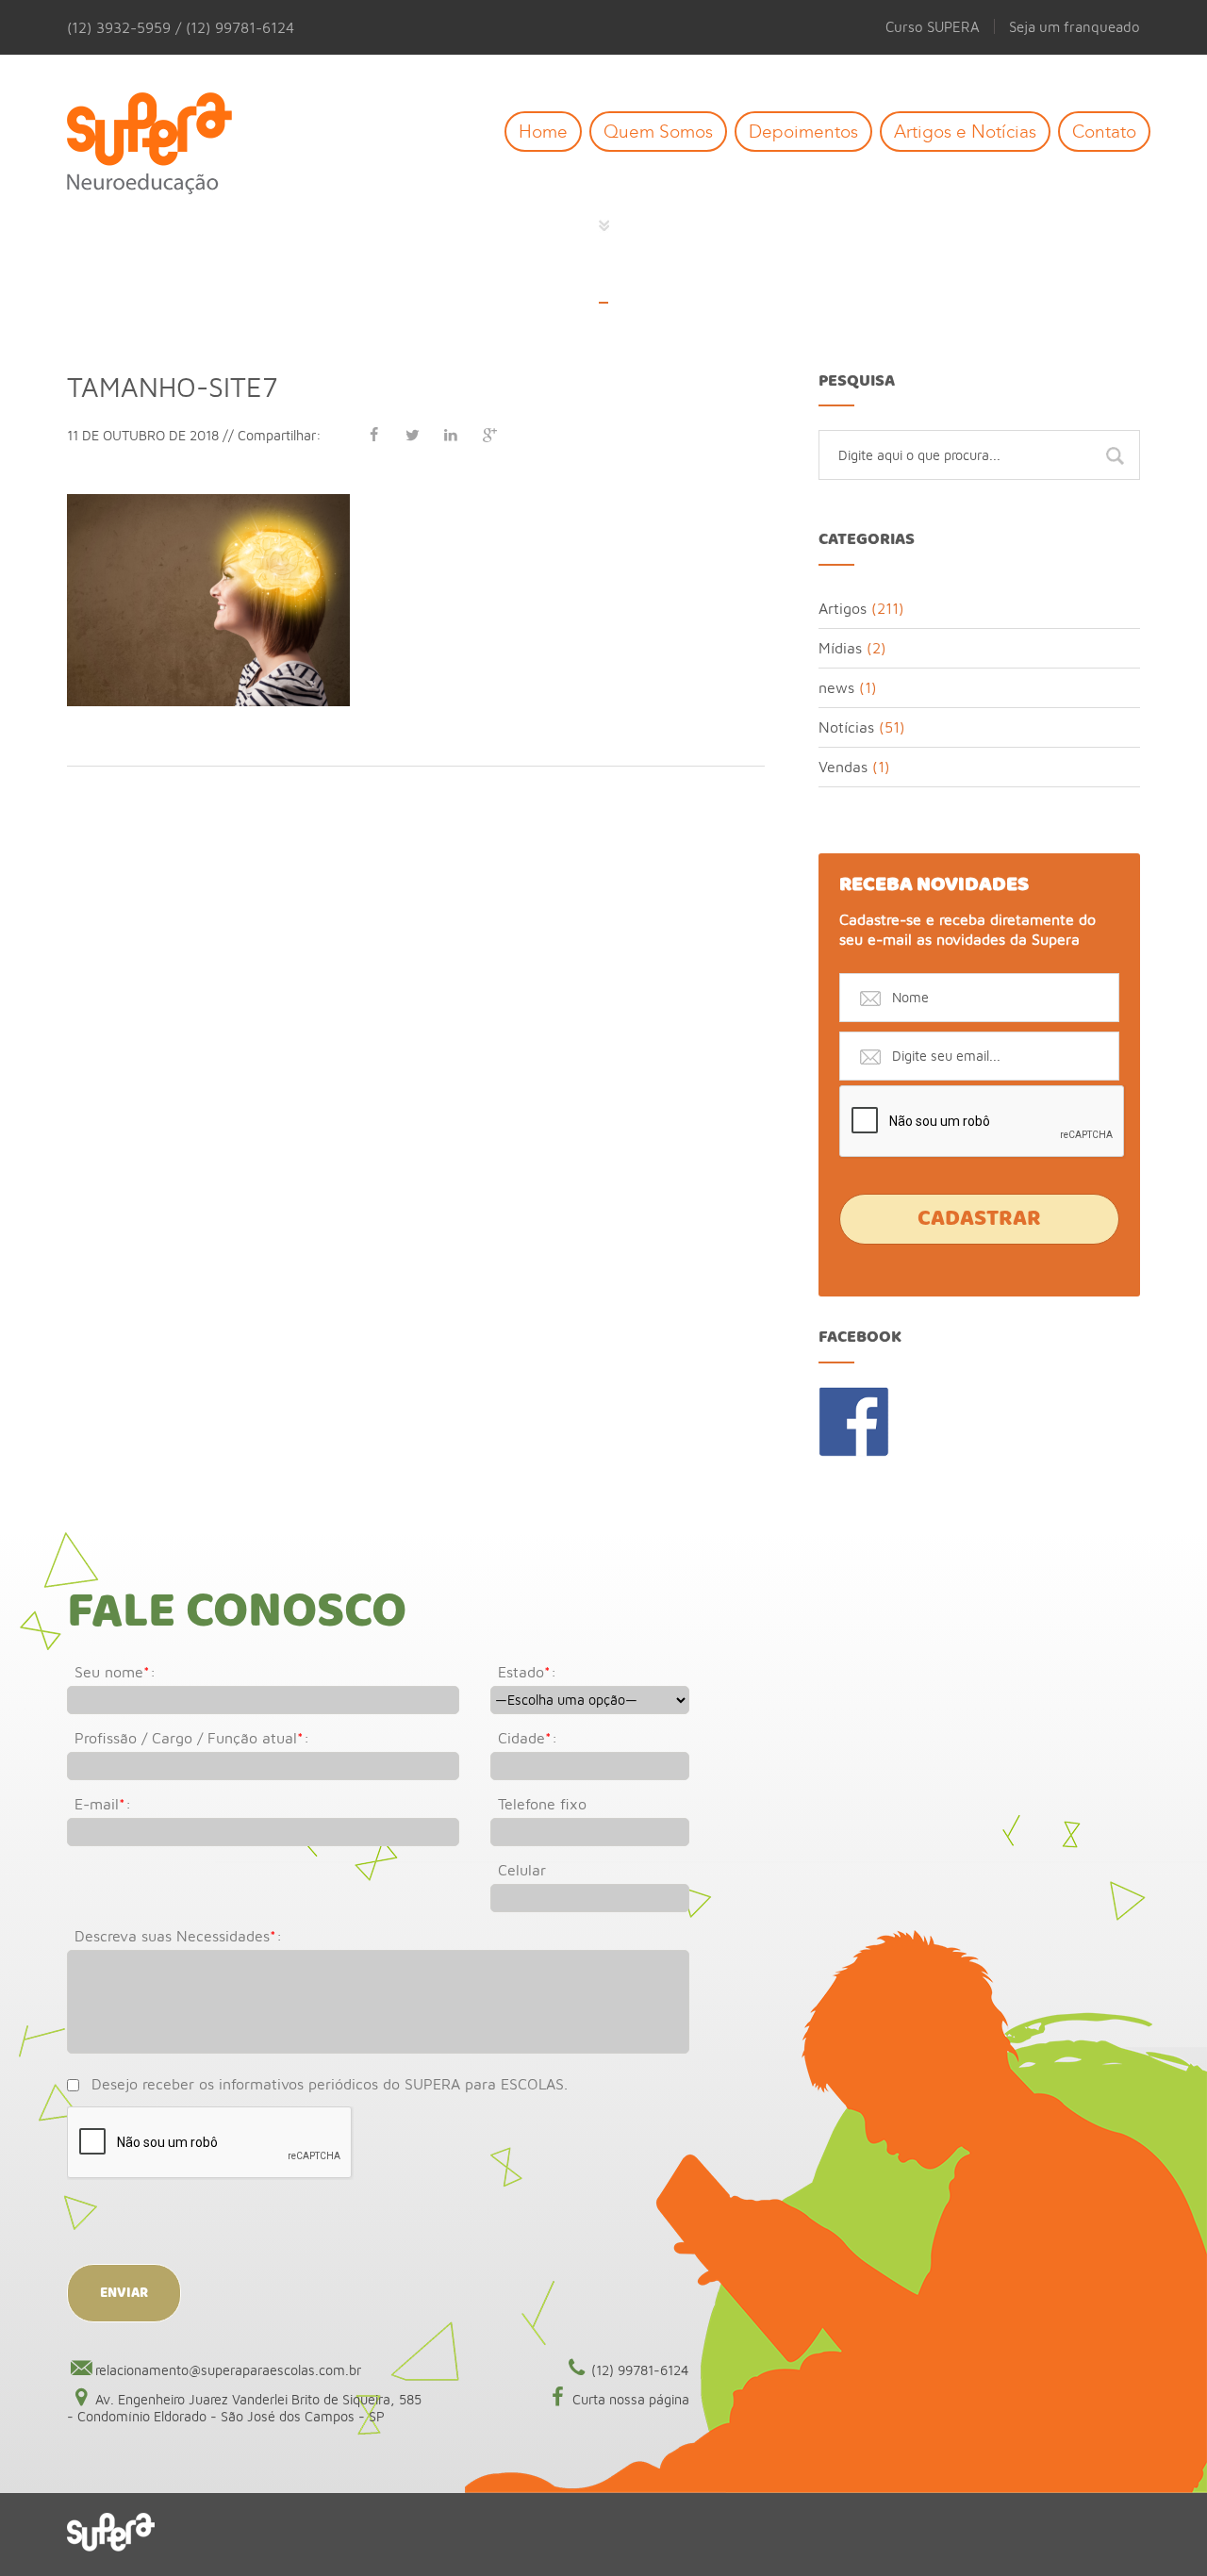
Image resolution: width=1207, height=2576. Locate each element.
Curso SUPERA (933, 26)
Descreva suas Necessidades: (178, 1936)
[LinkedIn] (451, 435)
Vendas (843, 767)
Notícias (846, 727)
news (836, 687)
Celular (522, 1870)
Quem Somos (658, 132)
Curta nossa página (631, 2399)
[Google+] (489, 435)
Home (543, 132)
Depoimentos (803, 132)
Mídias (840, 648)
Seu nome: (115, 1672)
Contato (1104, 132)
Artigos (843, 608)
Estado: (527, 1672)
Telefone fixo (542, 1804)
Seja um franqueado (1075, 26)
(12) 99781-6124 (640, 2370)
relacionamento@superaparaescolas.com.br (228, 2370)
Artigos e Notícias (965, 132)
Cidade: (528, 1738)
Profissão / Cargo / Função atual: (192, 1738)
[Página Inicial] (164, 145)
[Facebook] (373, 435)
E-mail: (103, 1804)
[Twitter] (412, 435)
